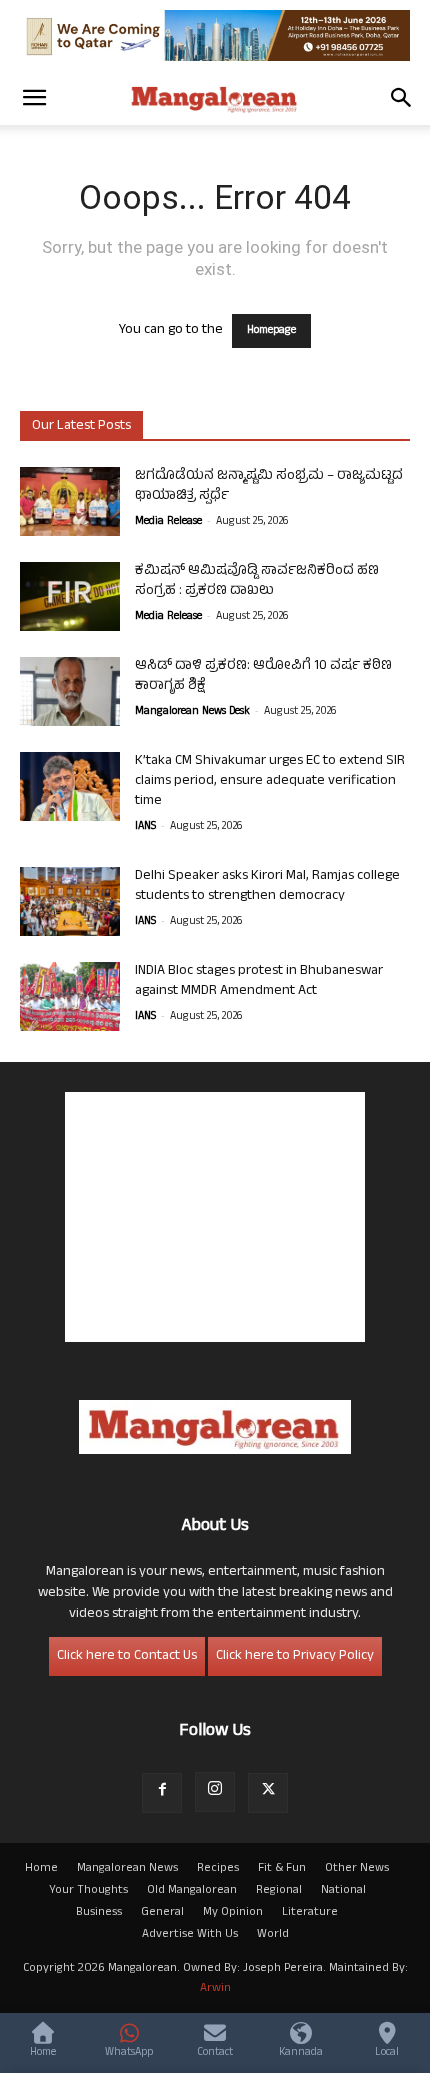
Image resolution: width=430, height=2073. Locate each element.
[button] (34, 98)
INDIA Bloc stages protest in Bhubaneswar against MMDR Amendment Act (259, 981)
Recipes (218, 1869)
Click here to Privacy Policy (295, 1656)
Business (99, 1913)
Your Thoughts (88, 1891)
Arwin (215, 1989)
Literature (310, 1913)
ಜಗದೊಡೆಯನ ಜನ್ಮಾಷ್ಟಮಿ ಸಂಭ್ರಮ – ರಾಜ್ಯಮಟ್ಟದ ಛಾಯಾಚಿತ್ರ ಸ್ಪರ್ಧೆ (269, 486)
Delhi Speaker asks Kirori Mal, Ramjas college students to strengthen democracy (267, 886)
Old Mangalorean (192, 1891)
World (273, 1935)
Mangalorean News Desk (192, 712)
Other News (357, 1869)
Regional (279, 1891)
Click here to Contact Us (127, 1656)
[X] (268, 1793)
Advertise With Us (190, 1935)
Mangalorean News (127, 1869)
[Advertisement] (215, 1217)
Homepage (271, 331)
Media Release (168, 522)
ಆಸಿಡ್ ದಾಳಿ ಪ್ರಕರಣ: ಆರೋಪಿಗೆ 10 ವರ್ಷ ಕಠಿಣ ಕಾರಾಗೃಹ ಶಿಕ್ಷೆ (263, 676)
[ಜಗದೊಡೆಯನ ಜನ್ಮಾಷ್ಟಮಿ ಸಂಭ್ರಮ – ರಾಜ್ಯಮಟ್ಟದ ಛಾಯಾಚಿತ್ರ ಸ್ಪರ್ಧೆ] (70, 501)
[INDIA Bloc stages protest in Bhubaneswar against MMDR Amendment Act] (70, 996)
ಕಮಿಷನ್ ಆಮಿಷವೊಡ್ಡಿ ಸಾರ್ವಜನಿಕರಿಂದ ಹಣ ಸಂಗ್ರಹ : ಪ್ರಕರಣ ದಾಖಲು (257, 581)
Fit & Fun (282, 1869)
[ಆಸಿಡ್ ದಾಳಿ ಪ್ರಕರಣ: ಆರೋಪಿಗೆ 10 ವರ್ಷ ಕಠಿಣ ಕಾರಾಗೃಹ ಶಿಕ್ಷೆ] (70, 691)
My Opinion (233, 1913)
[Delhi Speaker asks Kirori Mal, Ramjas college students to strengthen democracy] (70, 901)
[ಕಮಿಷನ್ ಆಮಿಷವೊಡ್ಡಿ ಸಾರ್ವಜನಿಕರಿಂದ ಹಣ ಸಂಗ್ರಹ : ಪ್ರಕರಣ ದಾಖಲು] (70, 596)
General (162, 1913)
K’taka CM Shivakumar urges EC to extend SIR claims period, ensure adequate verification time (270, 781)
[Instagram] (215, 1792)
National (343, 1891)
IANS (145, 827)
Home (41, 1869)
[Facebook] (162, 1793)
